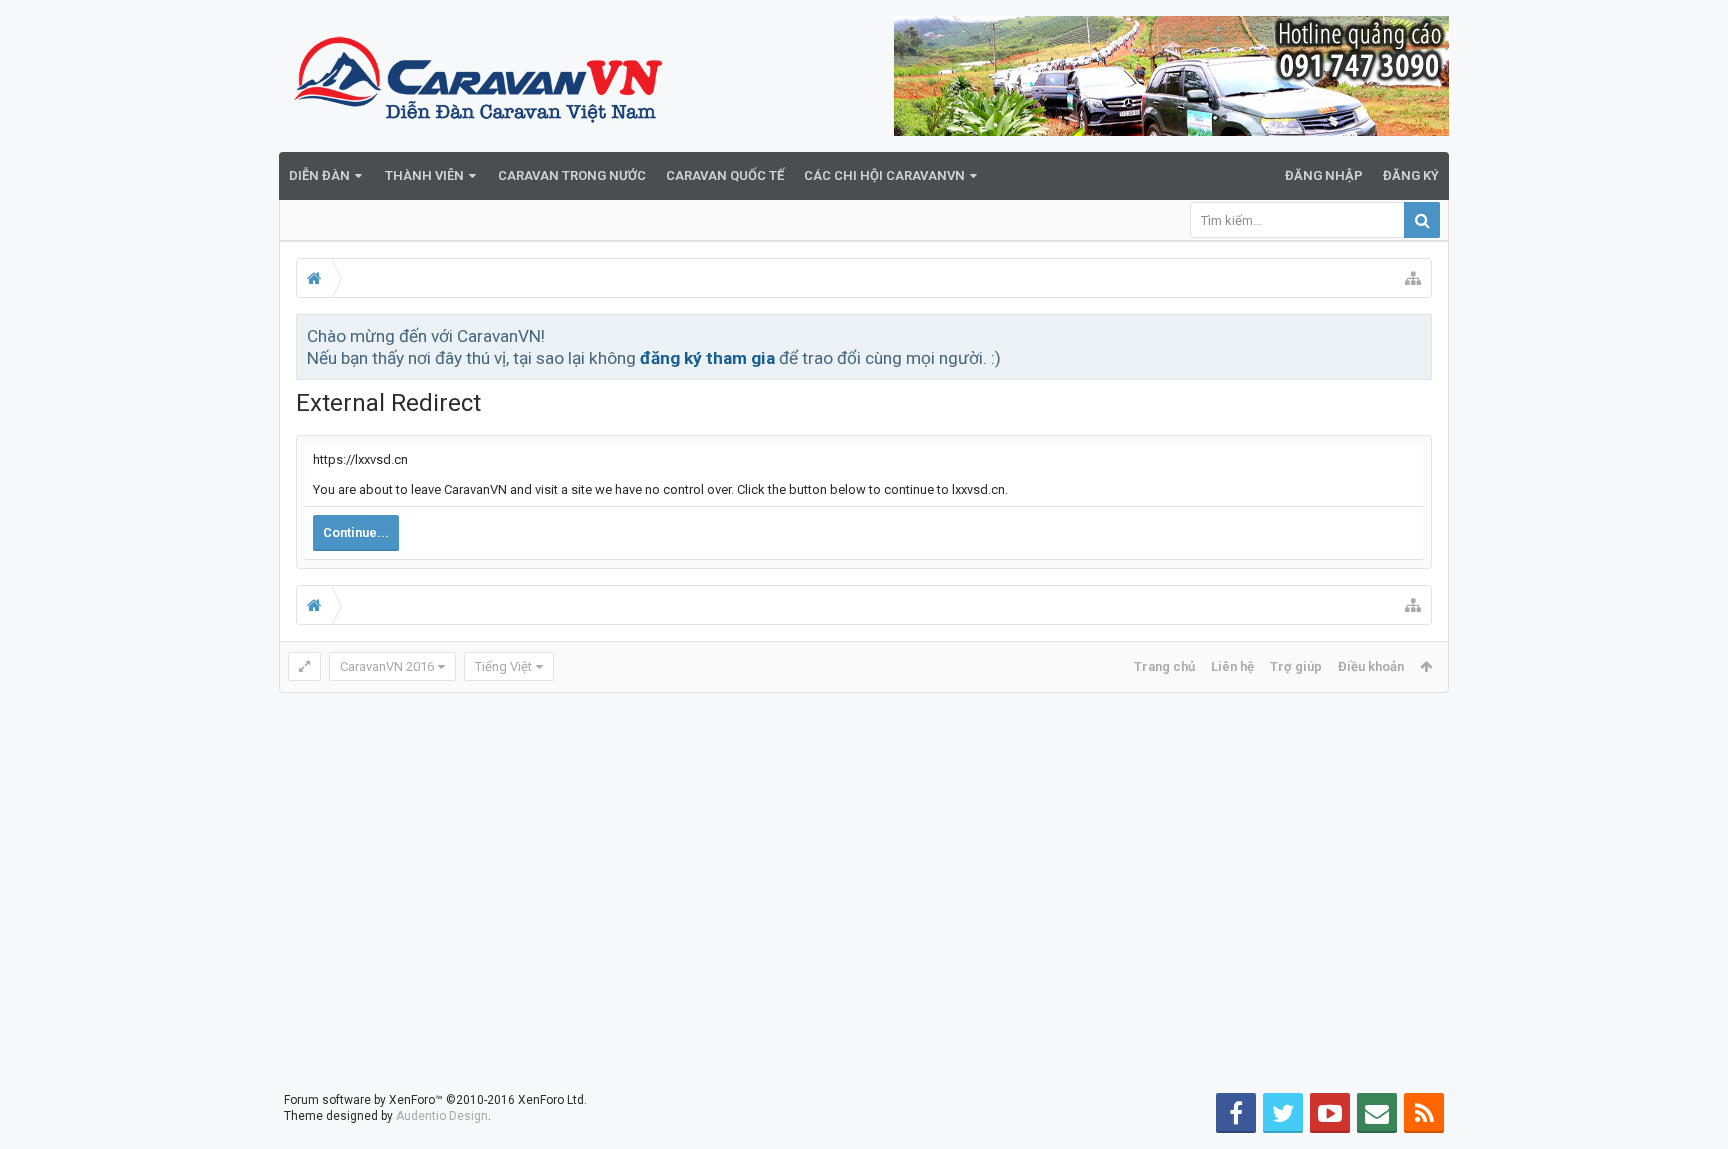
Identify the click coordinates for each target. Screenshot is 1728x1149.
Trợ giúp (1296, 666)
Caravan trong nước (572, 175)
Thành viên (424, 175)
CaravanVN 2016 (387, 666)
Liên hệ (1232, 666)
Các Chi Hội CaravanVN (884, 175)
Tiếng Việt (503, 666)
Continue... (356, 532)
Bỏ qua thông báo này (1418, 335)
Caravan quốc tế (725, 175)
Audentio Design (442, 1116)
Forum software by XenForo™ (435, 1100)
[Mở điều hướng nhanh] (1413, 278)
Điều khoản (1371, 666)
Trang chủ (1164, 666)
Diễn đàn (319, 175)
